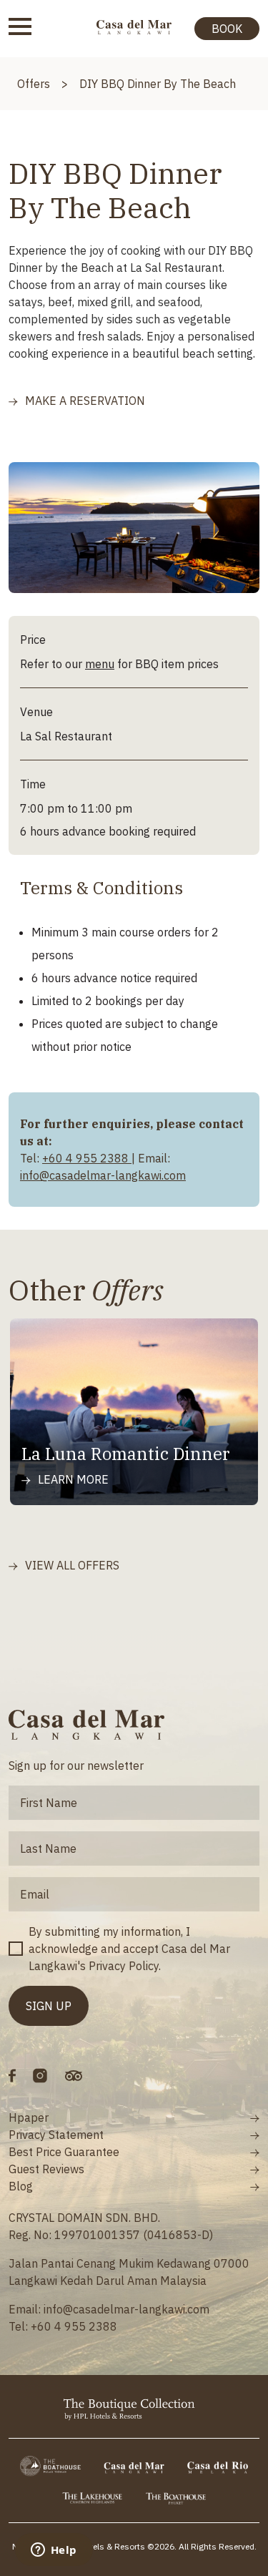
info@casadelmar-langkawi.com (103, 1175)
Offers (34, 84)
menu (100, 664)
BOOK (227, 29)
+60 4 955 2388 (87, 1158)
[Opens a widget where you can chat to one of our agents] (54, 2551)
